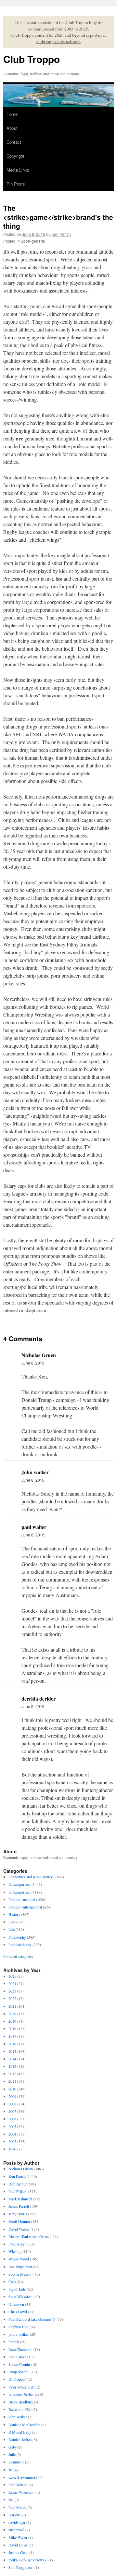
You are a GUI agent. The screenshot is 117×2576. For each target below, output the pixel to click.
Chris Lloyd (18, 2312)
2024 (12, 1983)
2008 (12, 2104)
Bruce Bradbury (21, 2402)
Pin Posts (16, 184)
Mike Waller (18, 2537)
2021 (12, 2006)
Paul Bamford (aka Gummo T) (32, 2319)
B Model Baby (20, 2432)
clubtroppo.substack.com (58, 42)
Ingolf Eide (17, 2289)
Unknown (16, 2304)
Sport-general (33, 241)
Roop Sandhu (19, 2372)
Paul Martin (18, 2507)
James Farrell (19, 2206)
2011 (12, 2081)
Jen (11, 2499)
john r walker (19, 2334)
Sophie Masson (20, 2274)
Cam (12, 2281)
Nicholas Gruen (21, 2169)
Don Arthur (18, 2184)
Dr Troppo (17, 2379)
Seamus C (16, 2462)
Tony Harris (18, 2214)
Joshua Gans (18, 2552)
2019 (12, 2021)
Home (12, 114)
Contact (14, 142)
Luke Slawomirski (23, 2477)
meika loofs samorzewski (28, 2560)
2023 (12, 1991)
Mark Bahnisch (20, 2199)
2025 (12, 1976)
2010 (12, 2089)
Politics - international (25, 1907)
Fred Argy (17, 2244)
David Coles (18, 2545)
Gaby (13, 2447)
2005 (12, 2126)
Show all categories (18, 1956)
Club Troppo (32, 59)
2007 (12, 2111)
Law (12, 1922)
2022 (12, 1998)
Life (12, 1929)
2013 (12, 2066)
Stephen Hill (18, 2327)
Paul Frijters (18, 2191)
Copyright (15, 156)
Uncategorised (19, 1892)
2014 (12, 2059)
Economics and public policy (31, 1877)
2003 (12, 2141)
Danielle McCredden (24, 2425)
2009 (12, 2096)
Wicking (15, 2251)
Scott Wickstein (20, 2296)
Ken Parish (61, 234)
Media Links (18, 170)
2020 (12, 2014)
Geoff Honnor (19, 2221)
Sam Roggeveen (21, 2567)
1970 (12, 2149)
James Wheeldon (21, 2492)
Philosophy (17, 1937)
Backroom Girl (20, 2409)
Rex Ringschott (20, 2267)
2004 (12, 2134)
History (14, 1914)
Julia (12, 2454)
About (12, 128)
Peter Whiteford (21, 2387)
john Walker (18, 2417)
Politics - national (22, 1899)
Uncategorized (19, 1884)
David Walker (19, 2229)
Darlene (14, 2515)
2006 (12, 2119)
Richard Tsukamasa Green (29, 2236)
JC (11, 2470)
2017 (12, 2036)
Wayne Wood (19, 2259)
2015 (12, 2051)
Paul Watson (18, 2485)
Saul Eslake (17, 2357)
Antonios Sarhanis (23, 2394)
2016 (12, 2044)
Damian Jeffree (20, 2439)
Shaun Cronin (19, 2364)
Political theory (20, 1944)
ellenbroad (16, 2530)
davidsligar (17, 2522)
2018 (12, 2028)
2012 (12, 2074)
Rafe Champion (20, 2349)
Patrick (14, 2341)
